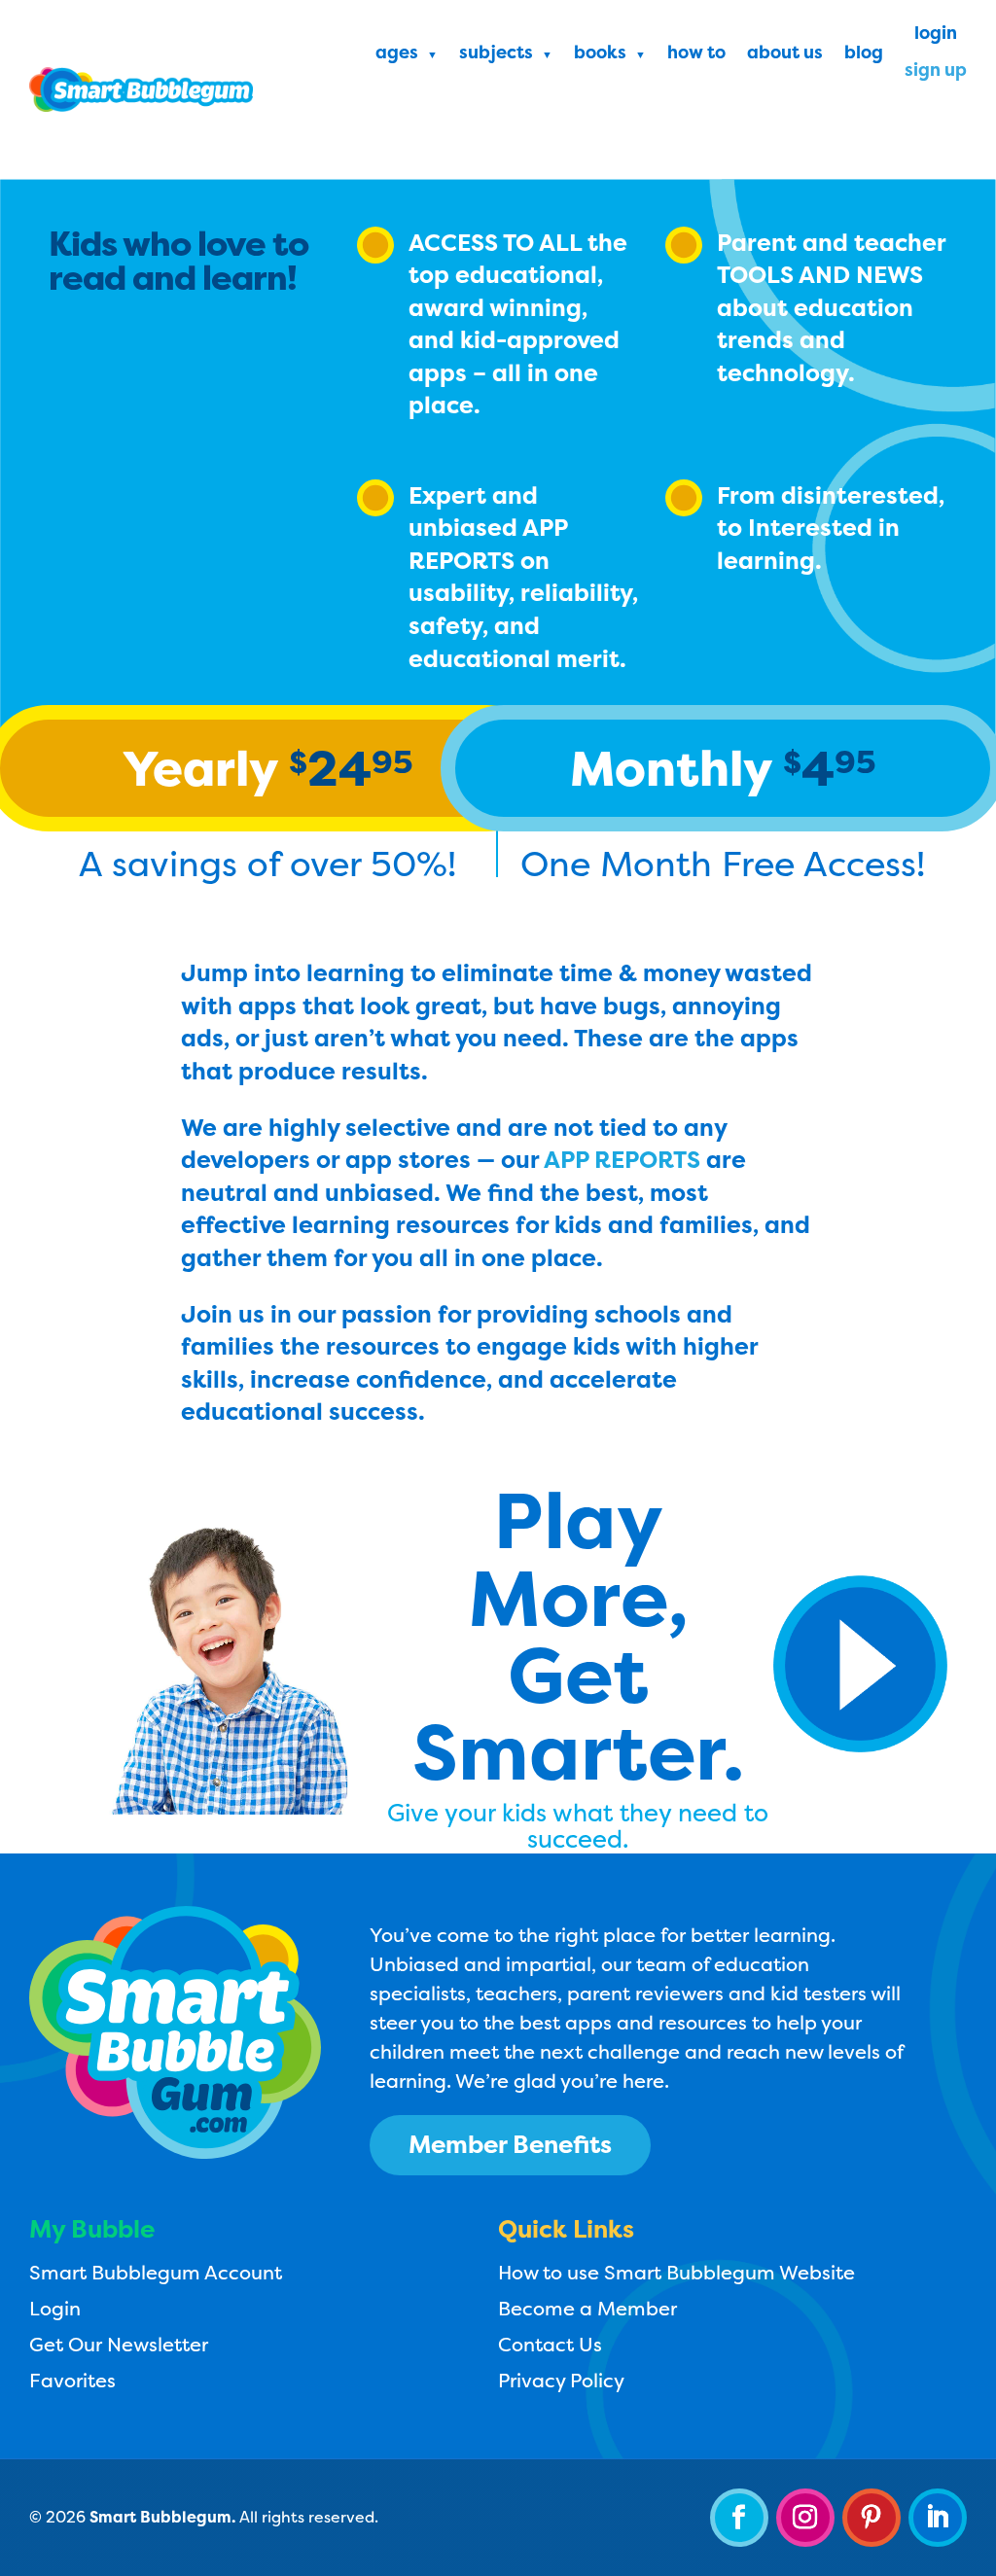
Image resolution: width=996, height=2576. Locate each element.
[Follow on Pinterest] (871, 2518)
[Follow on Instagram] (805, 2518)
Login (936, 35)
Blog (864, 55)
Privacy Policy (561, 2380)
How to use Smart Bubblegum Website (676, 2272)
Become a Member (587, 2308)
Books (600, 55)
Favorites (72, 2380)
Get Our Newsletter (119, 2344)
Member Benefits (510, 2144)
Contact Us (550, 2344)
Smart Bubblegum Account (156, 2272)
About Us (785, 55)
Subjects (496, 55)
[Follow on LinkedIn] (938, 2518)
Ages (397, 55)
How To (696, 55)
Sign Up (936, 72)
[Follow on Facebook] (739, 2518)
